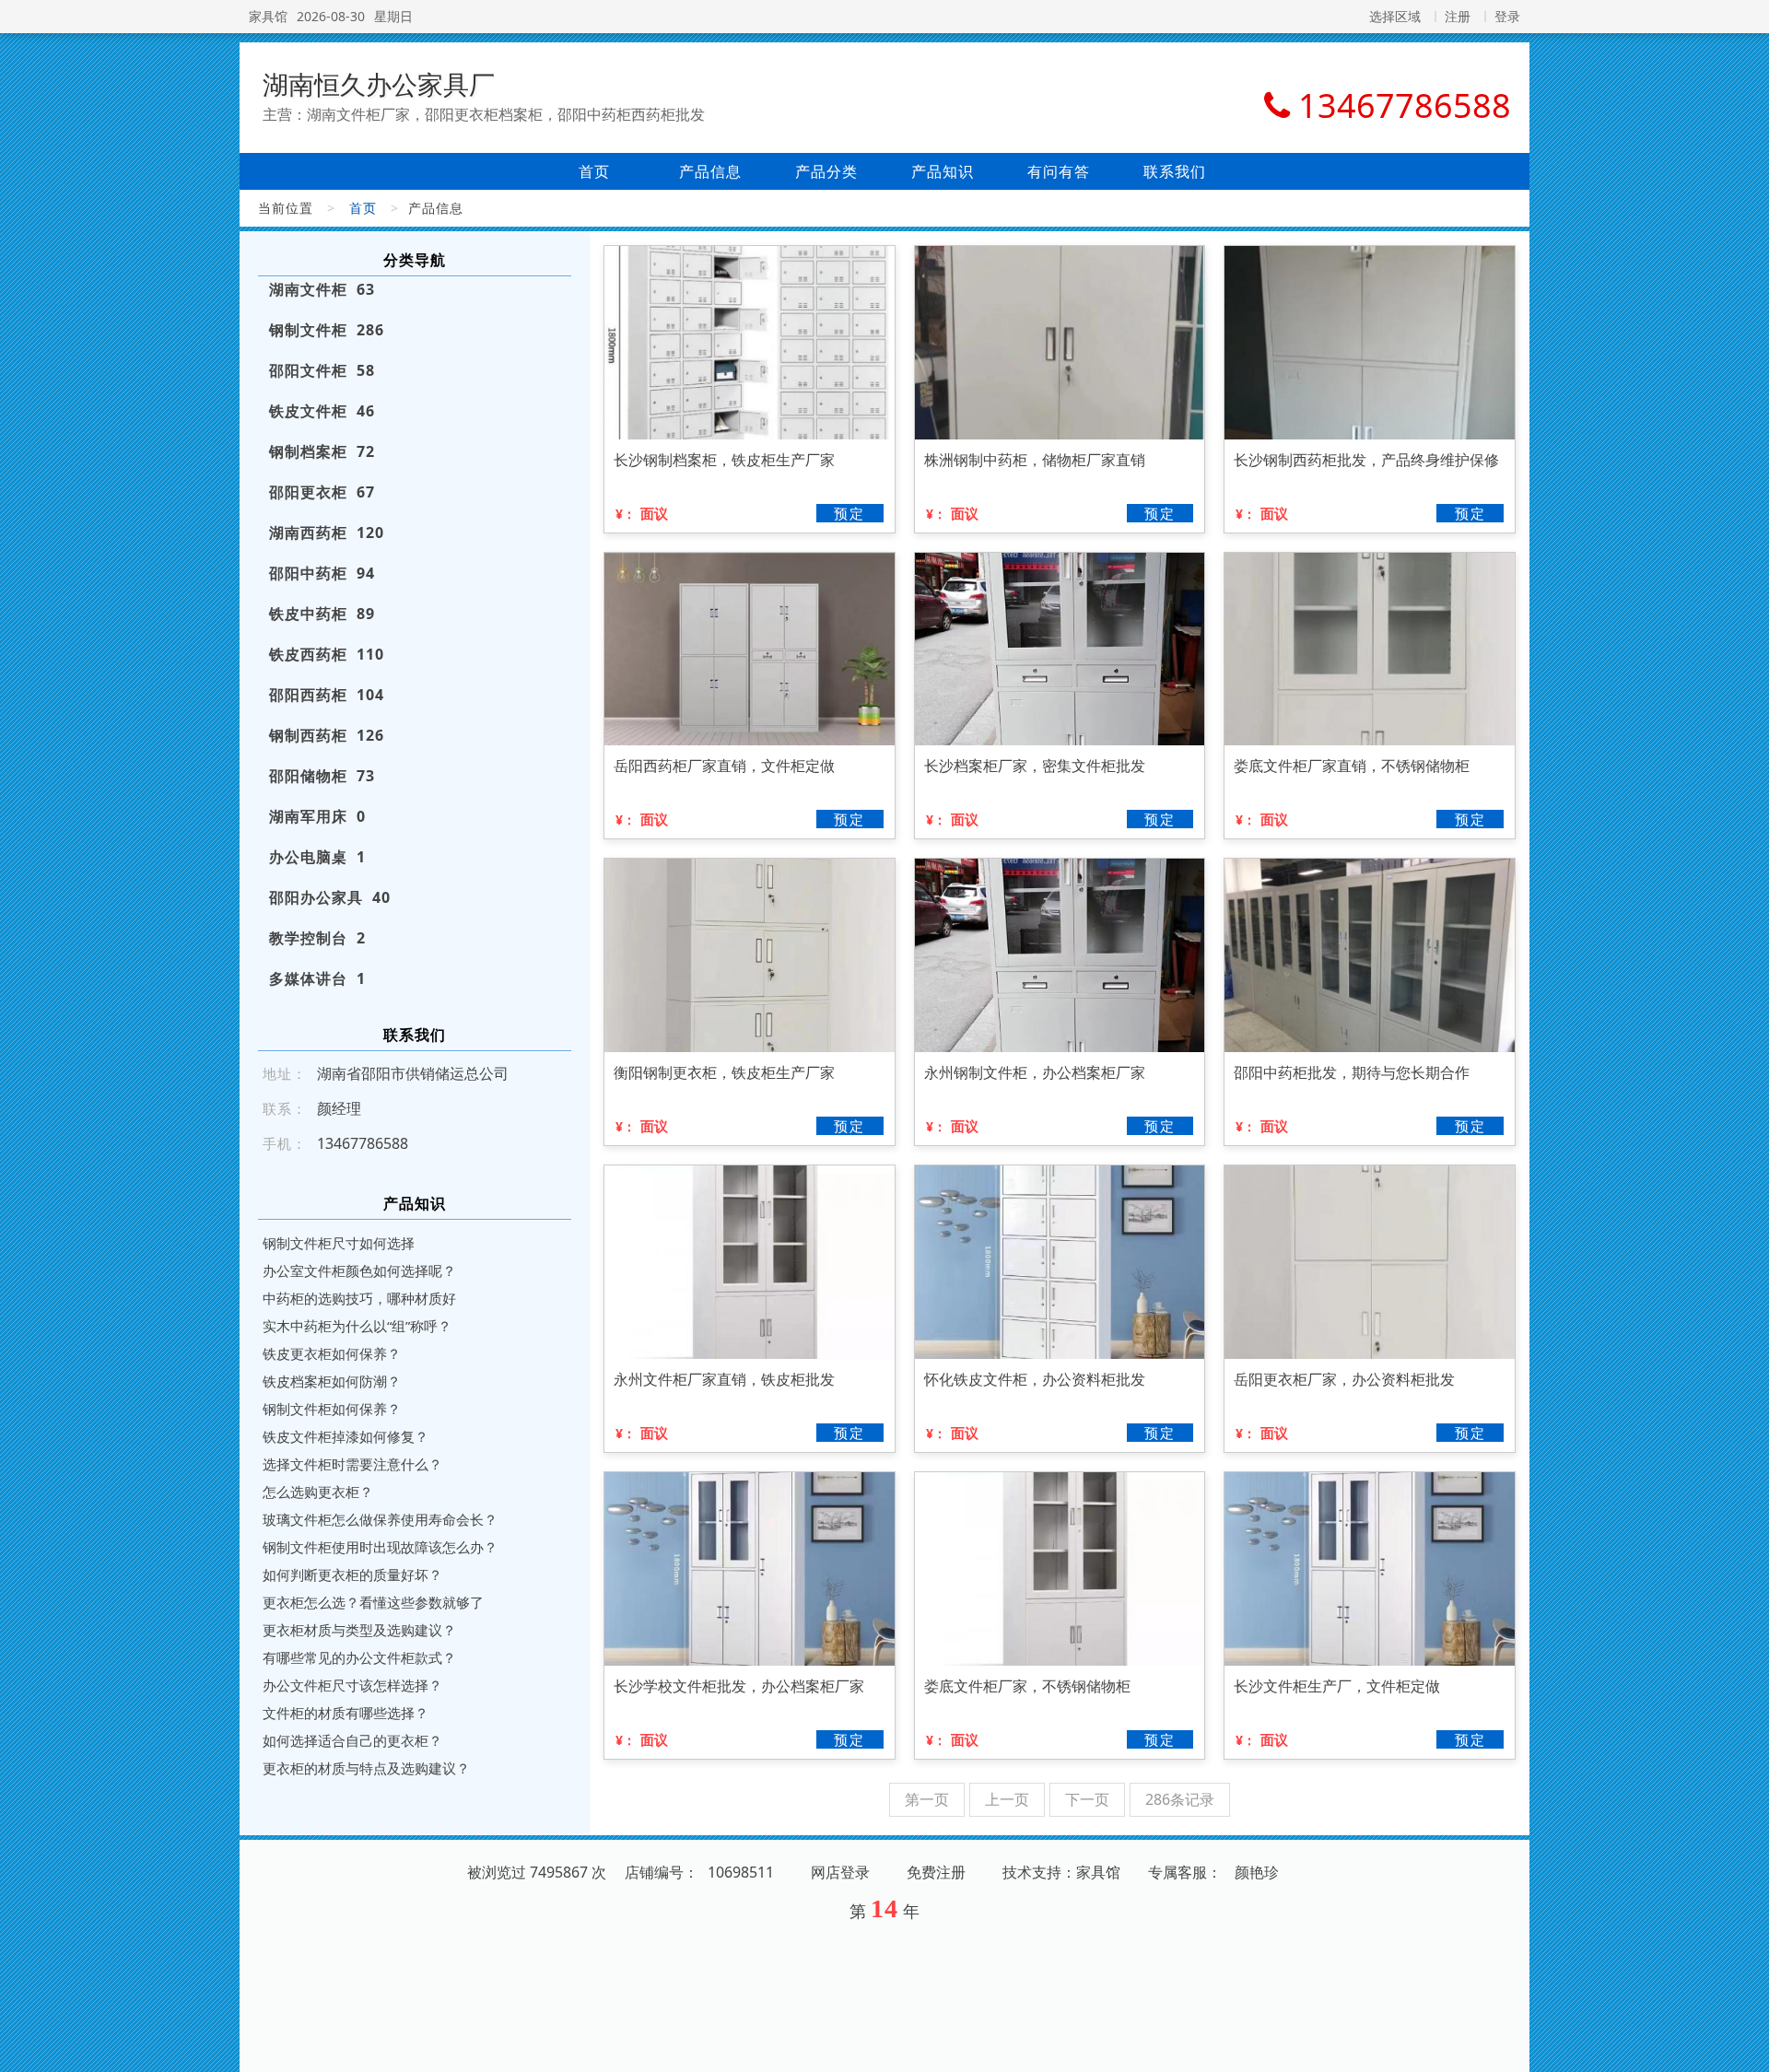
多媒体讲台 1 (317, 978)
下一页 (1087, 1799)
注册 (1458, 16)
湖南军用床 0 (317, 816)
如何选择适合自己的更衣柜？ (352, 1740)
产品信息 (710, 171)
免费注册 (936, 1872)
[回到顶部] (1745, 2047)
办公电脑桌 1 (317, 857)
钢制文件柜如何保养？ (332, 1409)
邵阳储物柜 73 (322, 776)
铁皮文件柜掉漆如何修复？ (346, 1436)
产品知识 (943, 171)
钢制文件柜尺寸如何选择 (339, 1243)
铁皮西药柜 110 (327, 654)
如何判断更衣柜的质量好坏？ (352, 1574)
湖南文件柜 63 (322, 289)
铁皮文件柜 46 (322, 411)
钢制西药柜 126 (327, 735)
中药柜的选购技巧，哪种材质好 (359, 1298)
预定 (849, 513)
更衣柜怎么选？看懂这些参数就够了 (373, 1602)
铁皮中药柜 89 (322, 614)
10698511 (741, 1872)
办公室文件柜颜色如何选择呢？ (359, 1270)
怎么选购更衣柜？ (318, 1492)
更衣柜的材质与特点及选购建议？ (366, 1768)
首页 (594, 171)
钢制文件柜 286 (327, 330)
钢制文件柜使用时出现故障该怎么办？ (380, 1547)
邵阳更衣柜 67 (322, 492)
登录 (1507, 16)
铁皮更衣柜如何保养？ (332, 1353)
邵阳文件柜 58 (322, 370)
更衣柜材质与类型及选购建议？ (359, 1630)
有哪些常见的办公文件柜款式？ (359, 1657)
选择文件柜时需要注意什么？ (352, 1464)
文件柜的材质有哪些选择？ (346, 1713)
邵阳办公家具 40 (330, 897)
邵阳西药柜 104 (327, 695)
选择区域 (1395, 16)
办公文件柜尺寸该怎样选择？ (352, 1685)
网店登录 (840, 1872)
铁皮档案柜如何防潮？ (332, 1381)
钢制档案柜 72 (322, 451)
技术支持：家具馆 (1061, 1872)
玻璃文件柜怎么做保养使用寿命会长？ (380, 1519)
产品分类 (826, 171)
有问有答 (1059, 171)
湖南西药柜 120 (327, 533)
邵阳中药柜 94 (322, 573)
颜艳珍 (1257, 1872)
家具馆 (268, 16)
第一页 (927, 1799)
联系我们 (1175, 171)
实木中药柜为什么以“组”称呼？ (357, 1326)
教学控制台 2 (317, 938)
